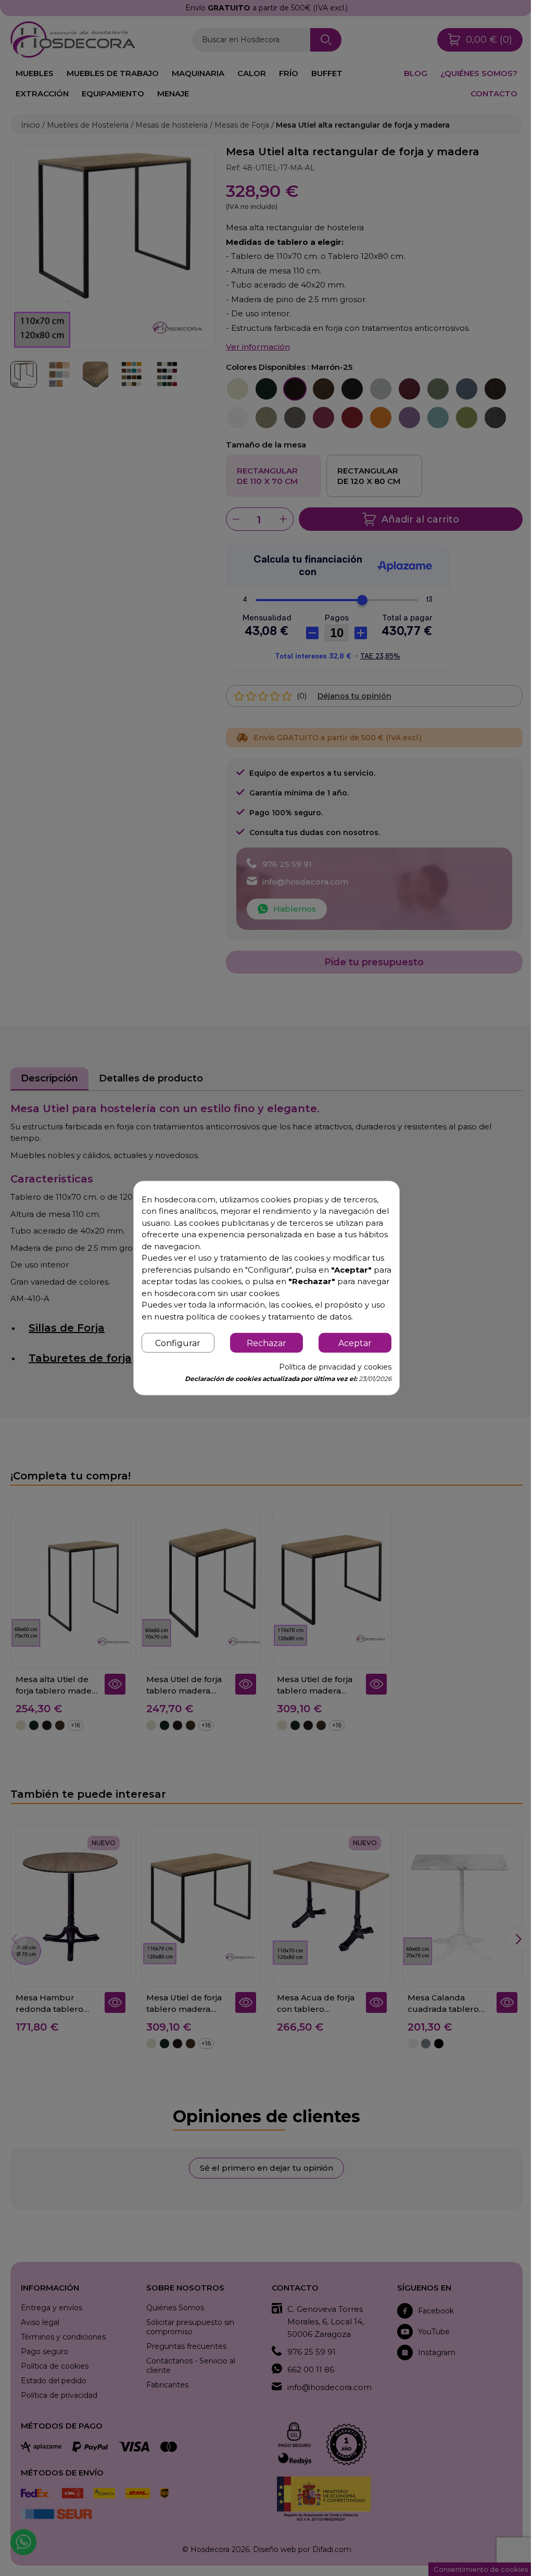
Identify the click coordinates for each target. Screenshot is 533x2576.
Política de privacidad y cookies (329, 1373)
